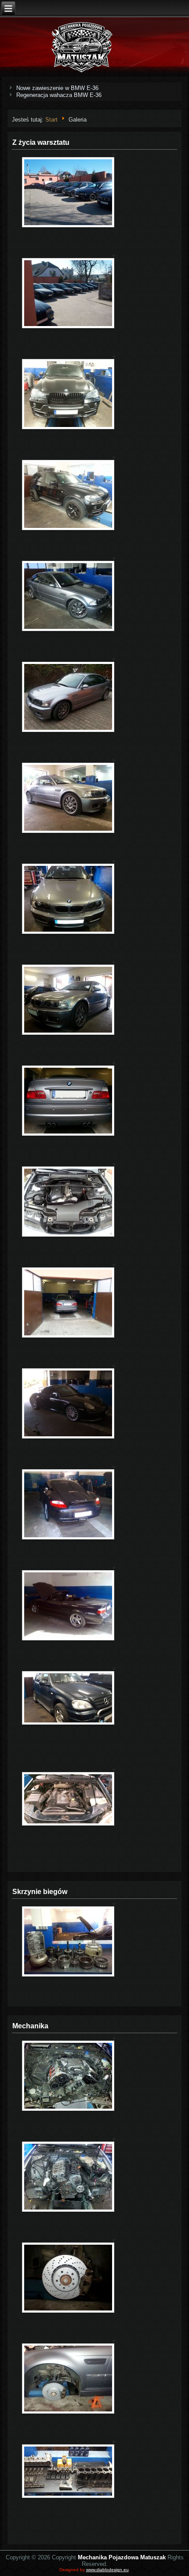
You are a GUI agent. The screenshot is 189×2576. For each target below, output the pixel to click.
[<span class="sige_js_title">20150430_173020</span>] (68, 1336)
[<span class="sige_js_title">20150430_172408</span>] (68, 731)
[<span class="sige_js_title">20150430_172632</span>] (68, 832)
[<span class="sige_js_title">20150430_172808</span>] (68, 1034)
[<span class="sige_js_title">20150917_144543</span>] (68, 1975)
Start (51, 120)
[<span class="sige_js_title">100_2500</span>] (68, 226)
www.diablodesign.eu (107, 2570)
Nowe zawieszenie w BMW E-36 (57, 88)
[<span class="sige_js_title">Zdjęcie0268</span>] (68, 1437)
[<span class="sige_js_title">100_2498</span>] (68, 327)
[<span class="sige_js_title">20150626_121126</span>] (68, 2413)
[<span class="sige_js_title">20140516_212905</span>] (68, 529)
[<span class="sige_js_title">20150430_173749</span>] (68, 1236)
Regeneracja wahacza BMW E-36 (59, 95)
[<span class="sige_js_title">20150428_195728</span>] (68, 630)
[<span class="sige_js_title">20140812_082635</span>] (68, 2110)
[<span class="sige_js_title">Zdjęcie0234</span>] (68, 1639)
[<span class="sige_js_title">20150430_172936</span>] (68, 1135)
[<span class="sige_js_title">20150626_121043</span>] (68, 2312)
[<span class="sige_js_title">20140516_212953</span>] (68, 428)
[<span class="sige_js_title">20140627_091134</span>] (68, 2211)
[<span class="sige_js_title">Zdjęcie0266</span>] (68, 1538)
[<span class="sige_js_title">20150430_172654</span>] (68, 933)
